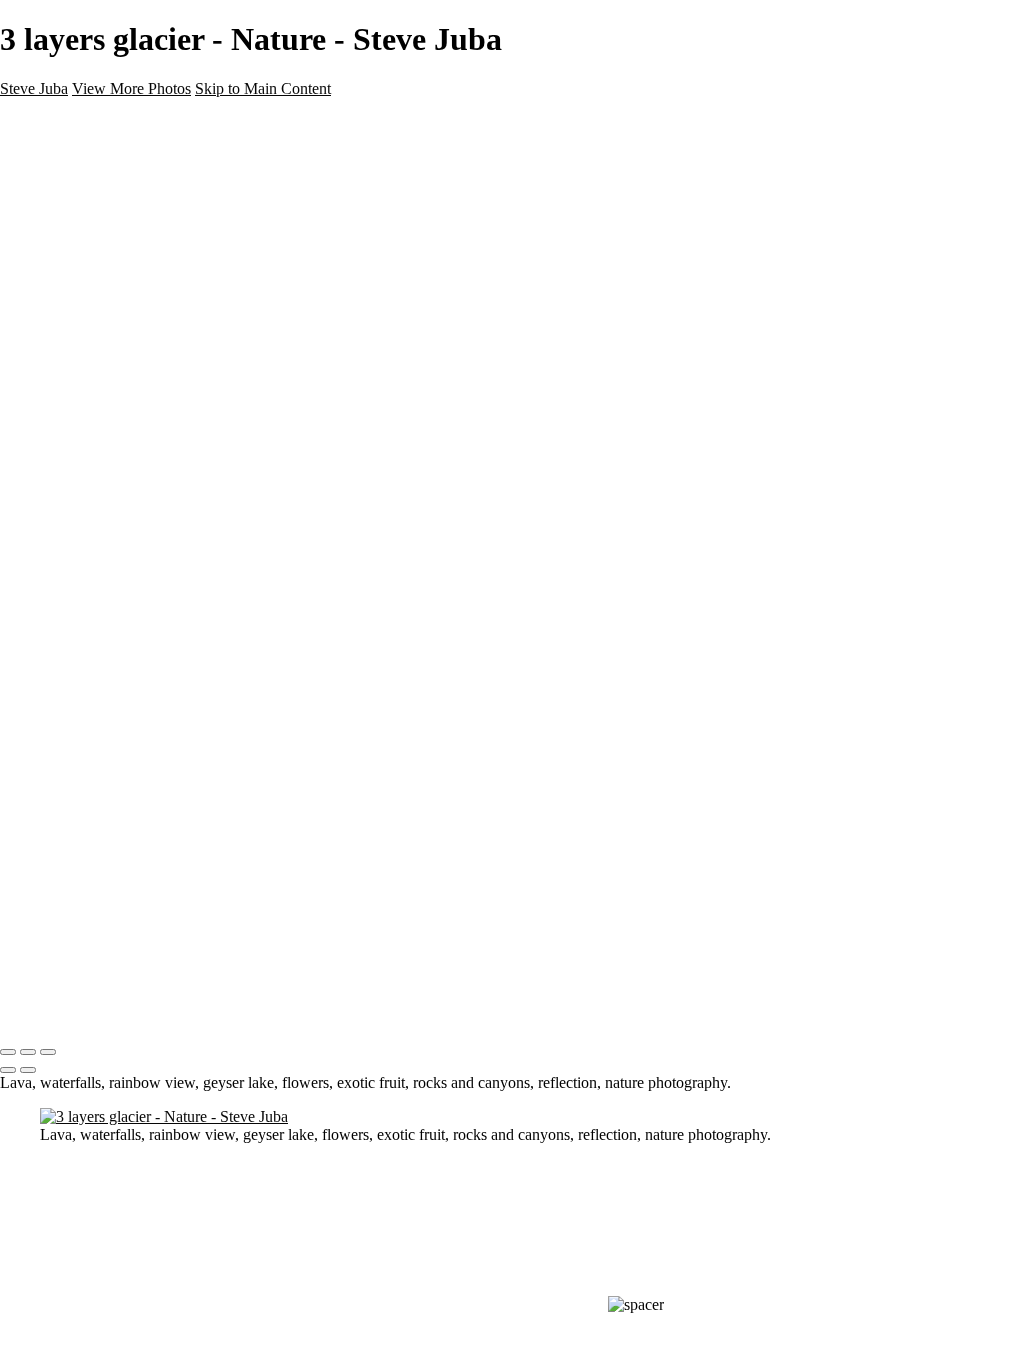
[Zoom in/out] (48, 1052)
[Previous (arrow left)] (8, 1070)
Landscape (79, 174)
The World (77, 228)
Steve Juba (34, 88)
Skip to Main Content (263, 88)
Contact (67, 300)
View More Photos (131, 88)
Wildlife (66, 192)
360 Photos (80, 246)
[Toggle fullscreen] (28, 1052)
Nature (64, 156)
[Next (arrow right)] (28, 1070)
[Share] (48, 338)
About (61, 282)
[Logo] (48, 122)
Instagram (75, 318)
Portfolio (69, 264)
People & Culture (101, 210)
